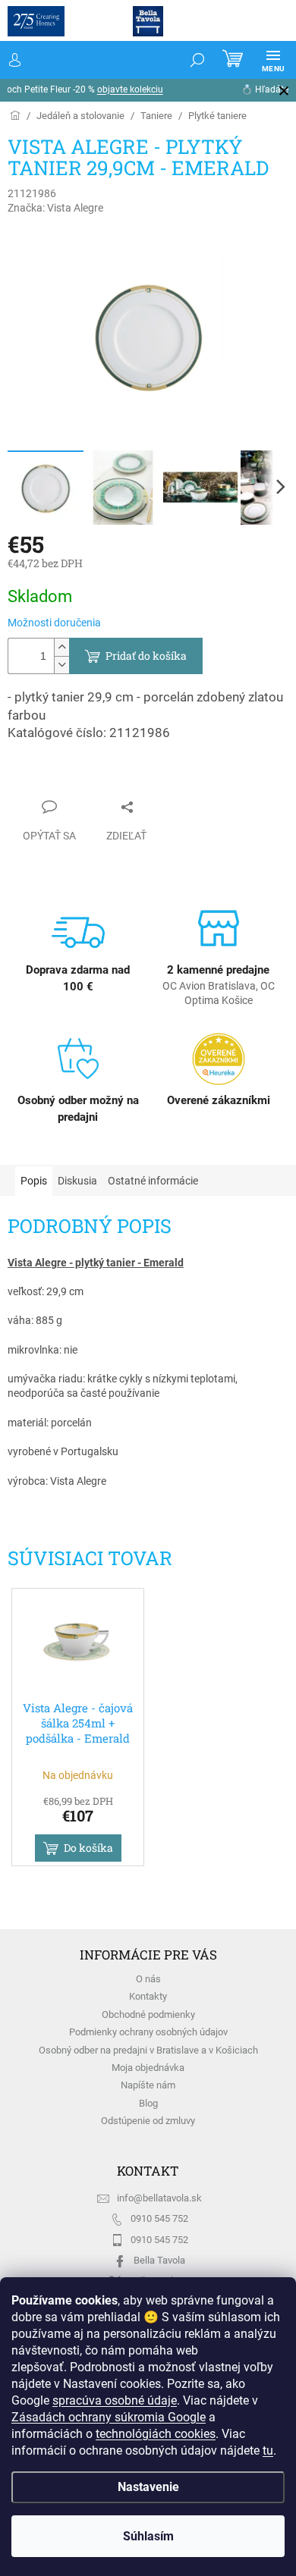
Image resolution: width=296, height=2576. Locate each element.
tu (17, 2450)
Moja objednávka (148, 2068)
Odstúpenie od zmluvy (148, 2121)
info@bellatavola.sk (159, 2198)
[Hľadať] (186, 60)
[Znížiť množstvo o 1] (61, 665)
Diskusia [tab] (77, 1181)
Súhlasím (142, 2536)
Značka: (55, 208)
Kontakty (148, 1996)
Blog (148, 2103)
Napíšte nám (148, 2085)
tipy (235, 89)
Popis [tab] (34, 1181)
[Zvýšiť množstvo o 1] (61, 647)
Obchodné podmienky (148, 2014)
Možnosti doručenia (54, 623)
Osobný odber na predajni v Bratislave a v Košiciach (148, 2050)
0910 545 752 (159, 2218)
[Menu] (262, 60)
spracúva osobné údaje (115, 2384)
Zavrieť (39, 777)
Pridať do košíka (146, 656)
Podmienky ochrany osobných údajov (148, 2032)
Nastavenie (142, 2487)
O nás (148, 1979)
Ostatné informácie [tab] (153, 1181)
